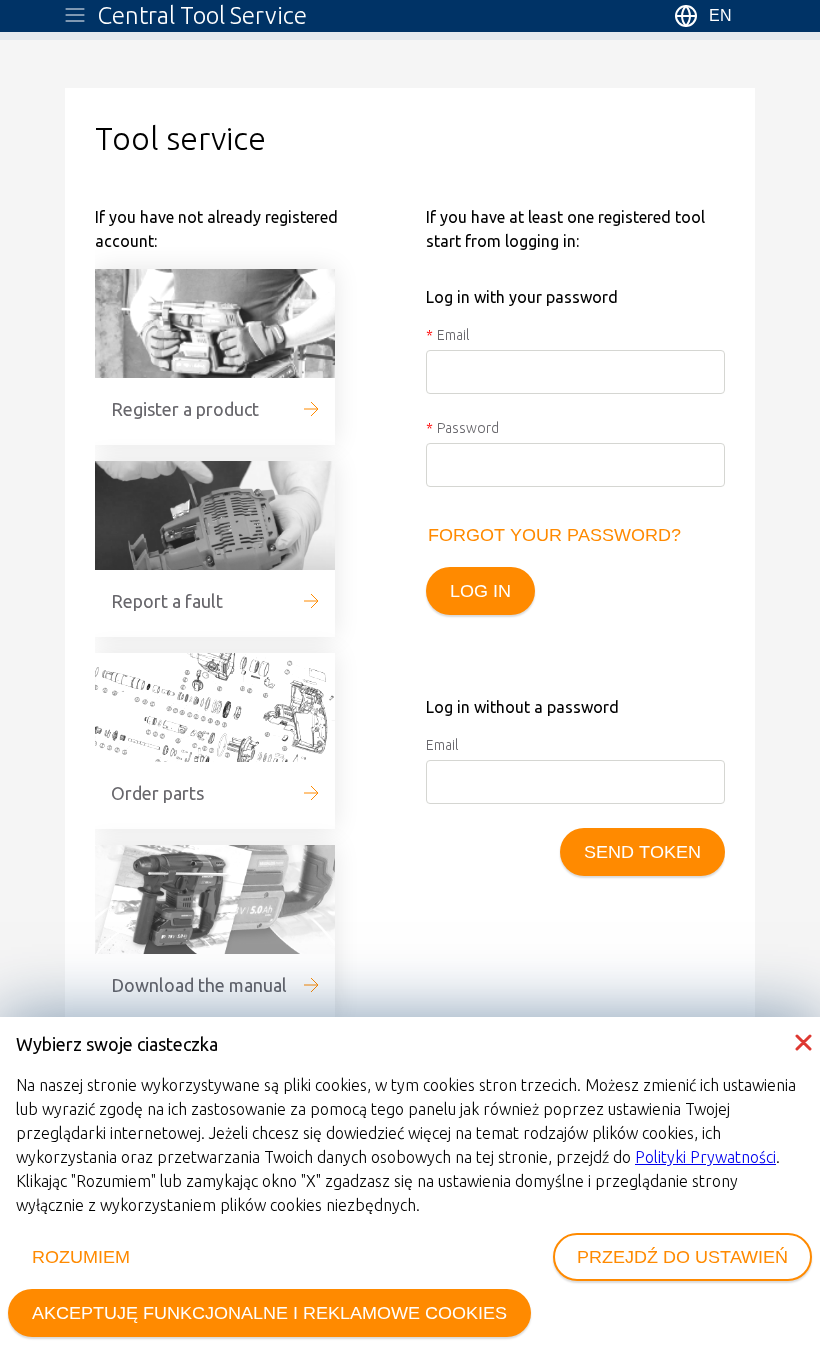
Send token (642, 852)
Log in (480, 591)
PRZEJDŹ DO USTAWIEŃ (682, 1257)
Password (468, 428)
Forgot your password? (554, 535)
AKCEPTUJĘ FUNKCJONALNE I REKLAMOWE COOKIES (269, 1313)
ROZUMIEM (81, 1257)
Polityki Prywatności (705, 1157)
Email (453, 335)
